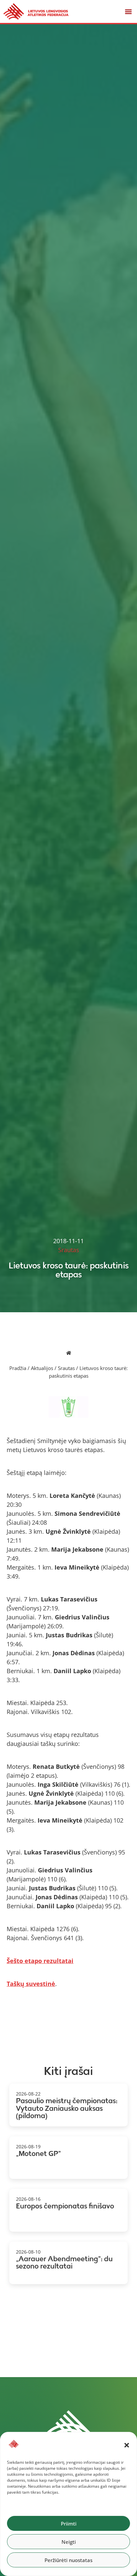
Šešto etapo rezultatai (40, 1961)
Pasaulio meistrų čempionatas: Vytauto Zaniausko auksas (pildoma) (67, 2108)
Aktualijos (42, 1368)
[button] (127, 2445)
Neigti (69, 2542)
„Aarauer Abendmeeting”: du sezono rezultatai (64, 2263)
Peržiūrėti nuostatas (68, 2560)
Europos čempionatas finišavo (65, 2206)
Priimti (69, 2524)
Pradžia (18, 1368)
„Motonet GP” (38, 2153)
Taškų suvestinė (31, 1984)
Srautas (66, 1368)
